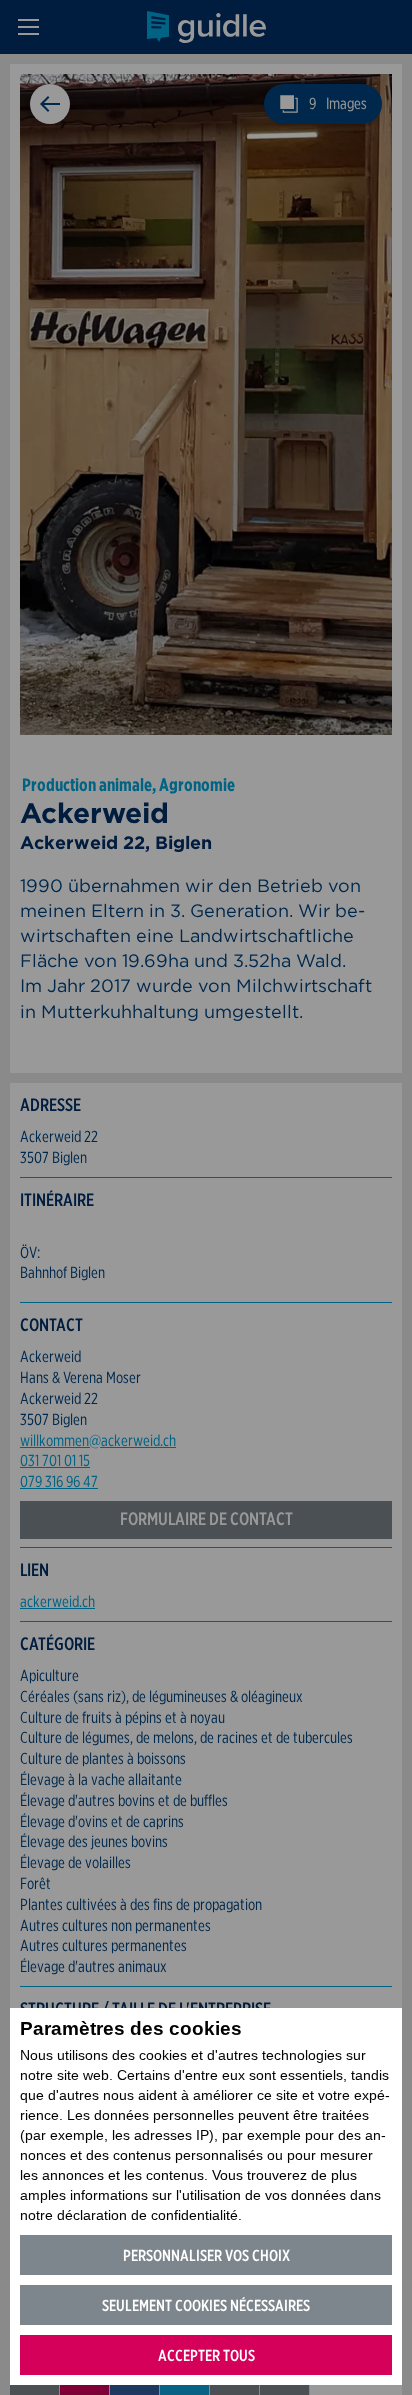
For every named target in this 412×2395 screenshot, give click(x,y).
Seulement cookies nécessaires (206, 2305)
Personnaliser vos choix (206, 2255)
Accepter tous (206, 2355)
